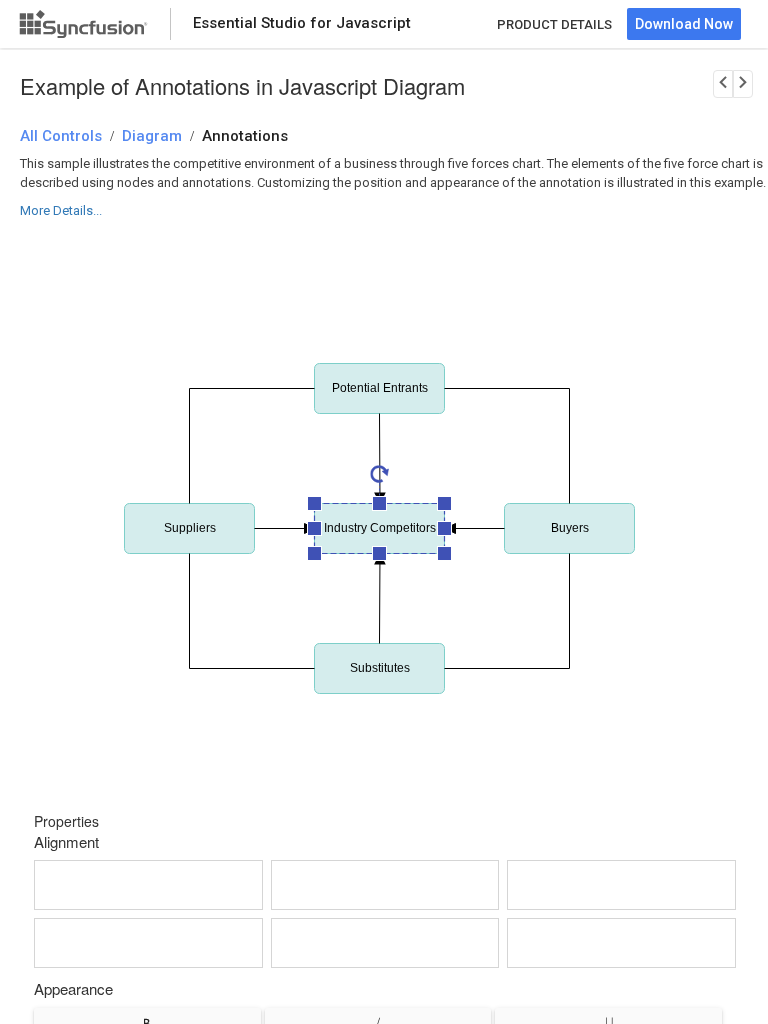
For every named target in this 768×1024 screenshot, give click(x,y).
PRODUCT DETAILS (554, 24)
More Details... (61, 210)
